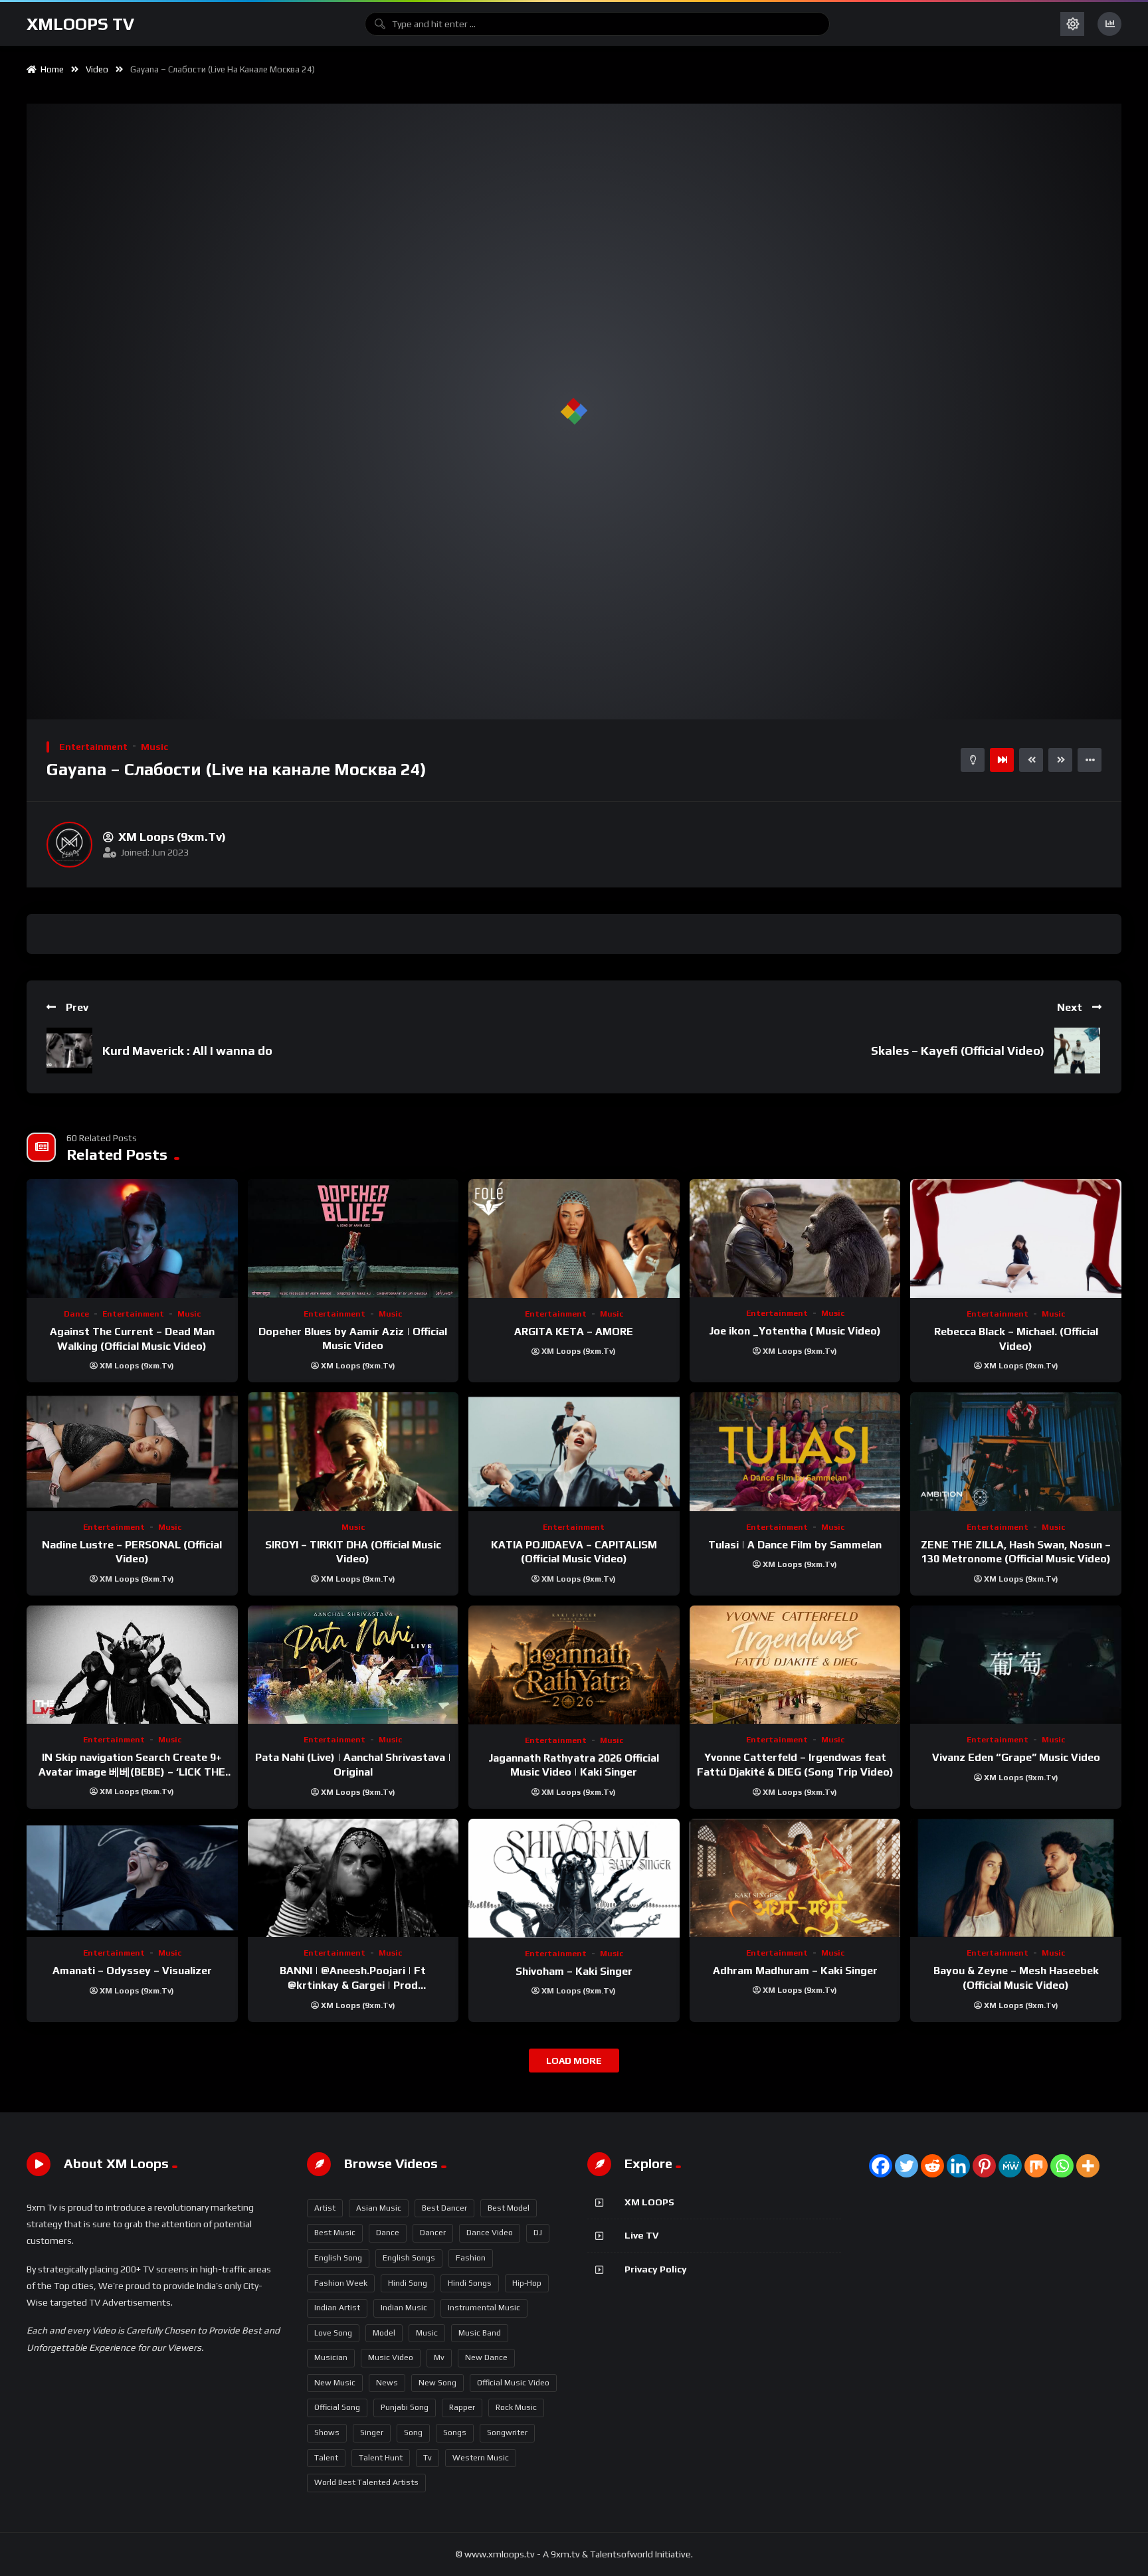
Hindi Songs (470, 2283)
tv (428, 2458)
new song (437, 2383)
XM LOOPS (649, 2202)
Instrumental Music (484, 2308)
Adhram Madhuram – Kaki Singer (795, 1971)
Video (97, 69)
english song (338, 2258)
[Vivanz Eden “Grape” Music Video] (1016, 1665)
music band (480, 2333)
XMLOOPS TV (80, 24)
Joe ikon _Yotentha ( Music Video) (795, 1331)
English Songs (409, 2258)
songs (455, 2433)
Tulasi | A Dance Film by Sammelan (795, 1545)
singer (372, 2433)
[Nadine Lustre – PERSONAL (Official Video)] (132, 1452)
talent (326, 2458)
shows (327, 2433)
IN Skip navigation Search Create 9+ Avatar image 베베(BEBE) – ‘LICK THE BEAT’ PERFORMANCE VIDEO (132, 1772)
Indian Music (404, 2308)
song (413, 2433)
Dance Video (490, 2233)
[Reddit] (932, 2166)
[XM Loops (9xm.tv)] (69, 845)
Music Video (391, 2357)
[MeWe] (1010, 2166)
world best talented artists (366, 2482)
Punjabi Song (405, 2407)
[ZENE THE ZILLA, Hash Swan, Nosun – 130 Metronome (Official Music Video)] (1016, 1452)
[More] (1088, 2166)
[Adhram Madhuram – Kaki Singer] (795, 1878)
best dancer (444, 2208)
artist (325, 2208)
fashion (471, 2258)
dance (388, 2233)
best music (335, 2233)
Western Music (481, 2458)
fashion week (341, 2283)
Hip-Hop (527, 2283)
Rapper (462, 2407)
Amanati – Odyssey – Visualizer (132, 1971)
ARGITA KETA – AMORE (574, 1332)
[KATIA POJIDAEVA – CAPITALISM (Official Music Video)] (574, 1452)
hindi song (408, 2283)
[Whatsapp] (1062, 2166)
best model (509, 2208)
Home (50, 69)
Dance (76, 1314)
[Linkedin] (958, 2166)
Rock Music (516, 2407)
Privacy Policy (656, 2269)
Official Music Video (513, 2383)
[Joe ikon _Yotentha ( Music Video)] (795, 1238)
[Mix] (1036, 2166)
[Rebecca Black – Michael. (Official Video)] (1016, 1239)
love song (333, 2333)
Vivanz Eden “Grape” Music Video (1016, 1757)
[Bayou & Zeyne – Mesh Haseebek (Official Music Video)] (1016, 1878)
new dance (486, 2357)
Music (154, 747)
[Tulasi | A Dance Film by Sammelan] (795, 1452)
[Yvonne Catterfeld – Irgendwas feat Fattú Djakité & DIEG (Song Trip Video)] (795, 1665)
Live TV (641, 2235)
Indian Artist (337, 2308)
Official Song (337, 2407)
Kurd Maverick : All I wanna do (187, 1051)
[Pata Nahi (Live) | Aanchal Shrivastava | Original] (353, 1665)
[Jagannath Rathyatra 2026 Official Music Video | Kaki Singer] (574, 1665)
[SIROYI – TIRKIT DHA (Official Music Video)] (353, 1452)
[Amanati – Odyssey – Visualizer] (132, 1878)
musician (331, 2357)
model (384, 2333)
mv (439, 2357)
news (387, 2383)
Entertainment (93, 747)
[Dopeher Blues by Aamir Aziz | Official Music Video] (353, 1239)
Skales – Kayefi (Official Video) (958, 1051)
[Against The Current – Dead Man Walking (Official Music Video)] (132, 1239)
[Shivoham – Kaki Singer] (574, 1878)
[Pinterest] (984, 2166)
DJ (538, 2233)
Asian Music (379, 2208)
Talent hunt (381, 2458)
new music (335, 2383)
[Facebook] (881, 2166)
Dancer (433, 2233)
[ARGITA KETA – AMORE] (574, 1239)
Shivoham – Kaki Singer (574, 1971)
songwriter (507, 2433)
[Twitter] (907, 2166)
